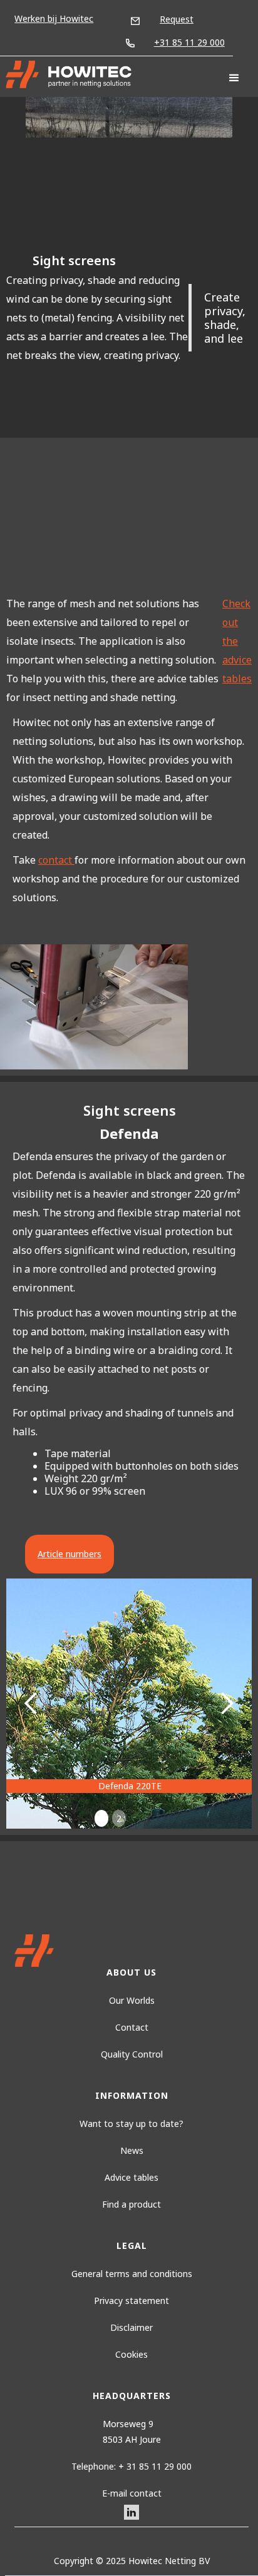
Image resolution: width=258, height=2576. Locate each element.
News (132, 2150)
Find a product (132, 2204)
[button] (234, 78)
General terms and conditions (132, 2274)
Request (177, 19)
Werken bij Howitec (54, 18)
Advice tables (132, 2177)
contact (56, 860)
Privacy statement (132, 2301)
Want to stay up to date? (132, 2124)
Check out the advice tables (237, 641)
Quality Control (132, 2054)
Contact (132, 2027)
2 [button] (119, 1818)
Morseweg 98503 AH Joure (132, 2432)
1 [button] (101, 1818)
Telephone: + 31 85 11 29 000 (132, 2466)
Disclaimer (132, 2327)
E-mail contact (132, 2493)
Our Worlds (132, 2000)
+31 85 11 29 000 (189, 42)
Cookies (132, 2354)
